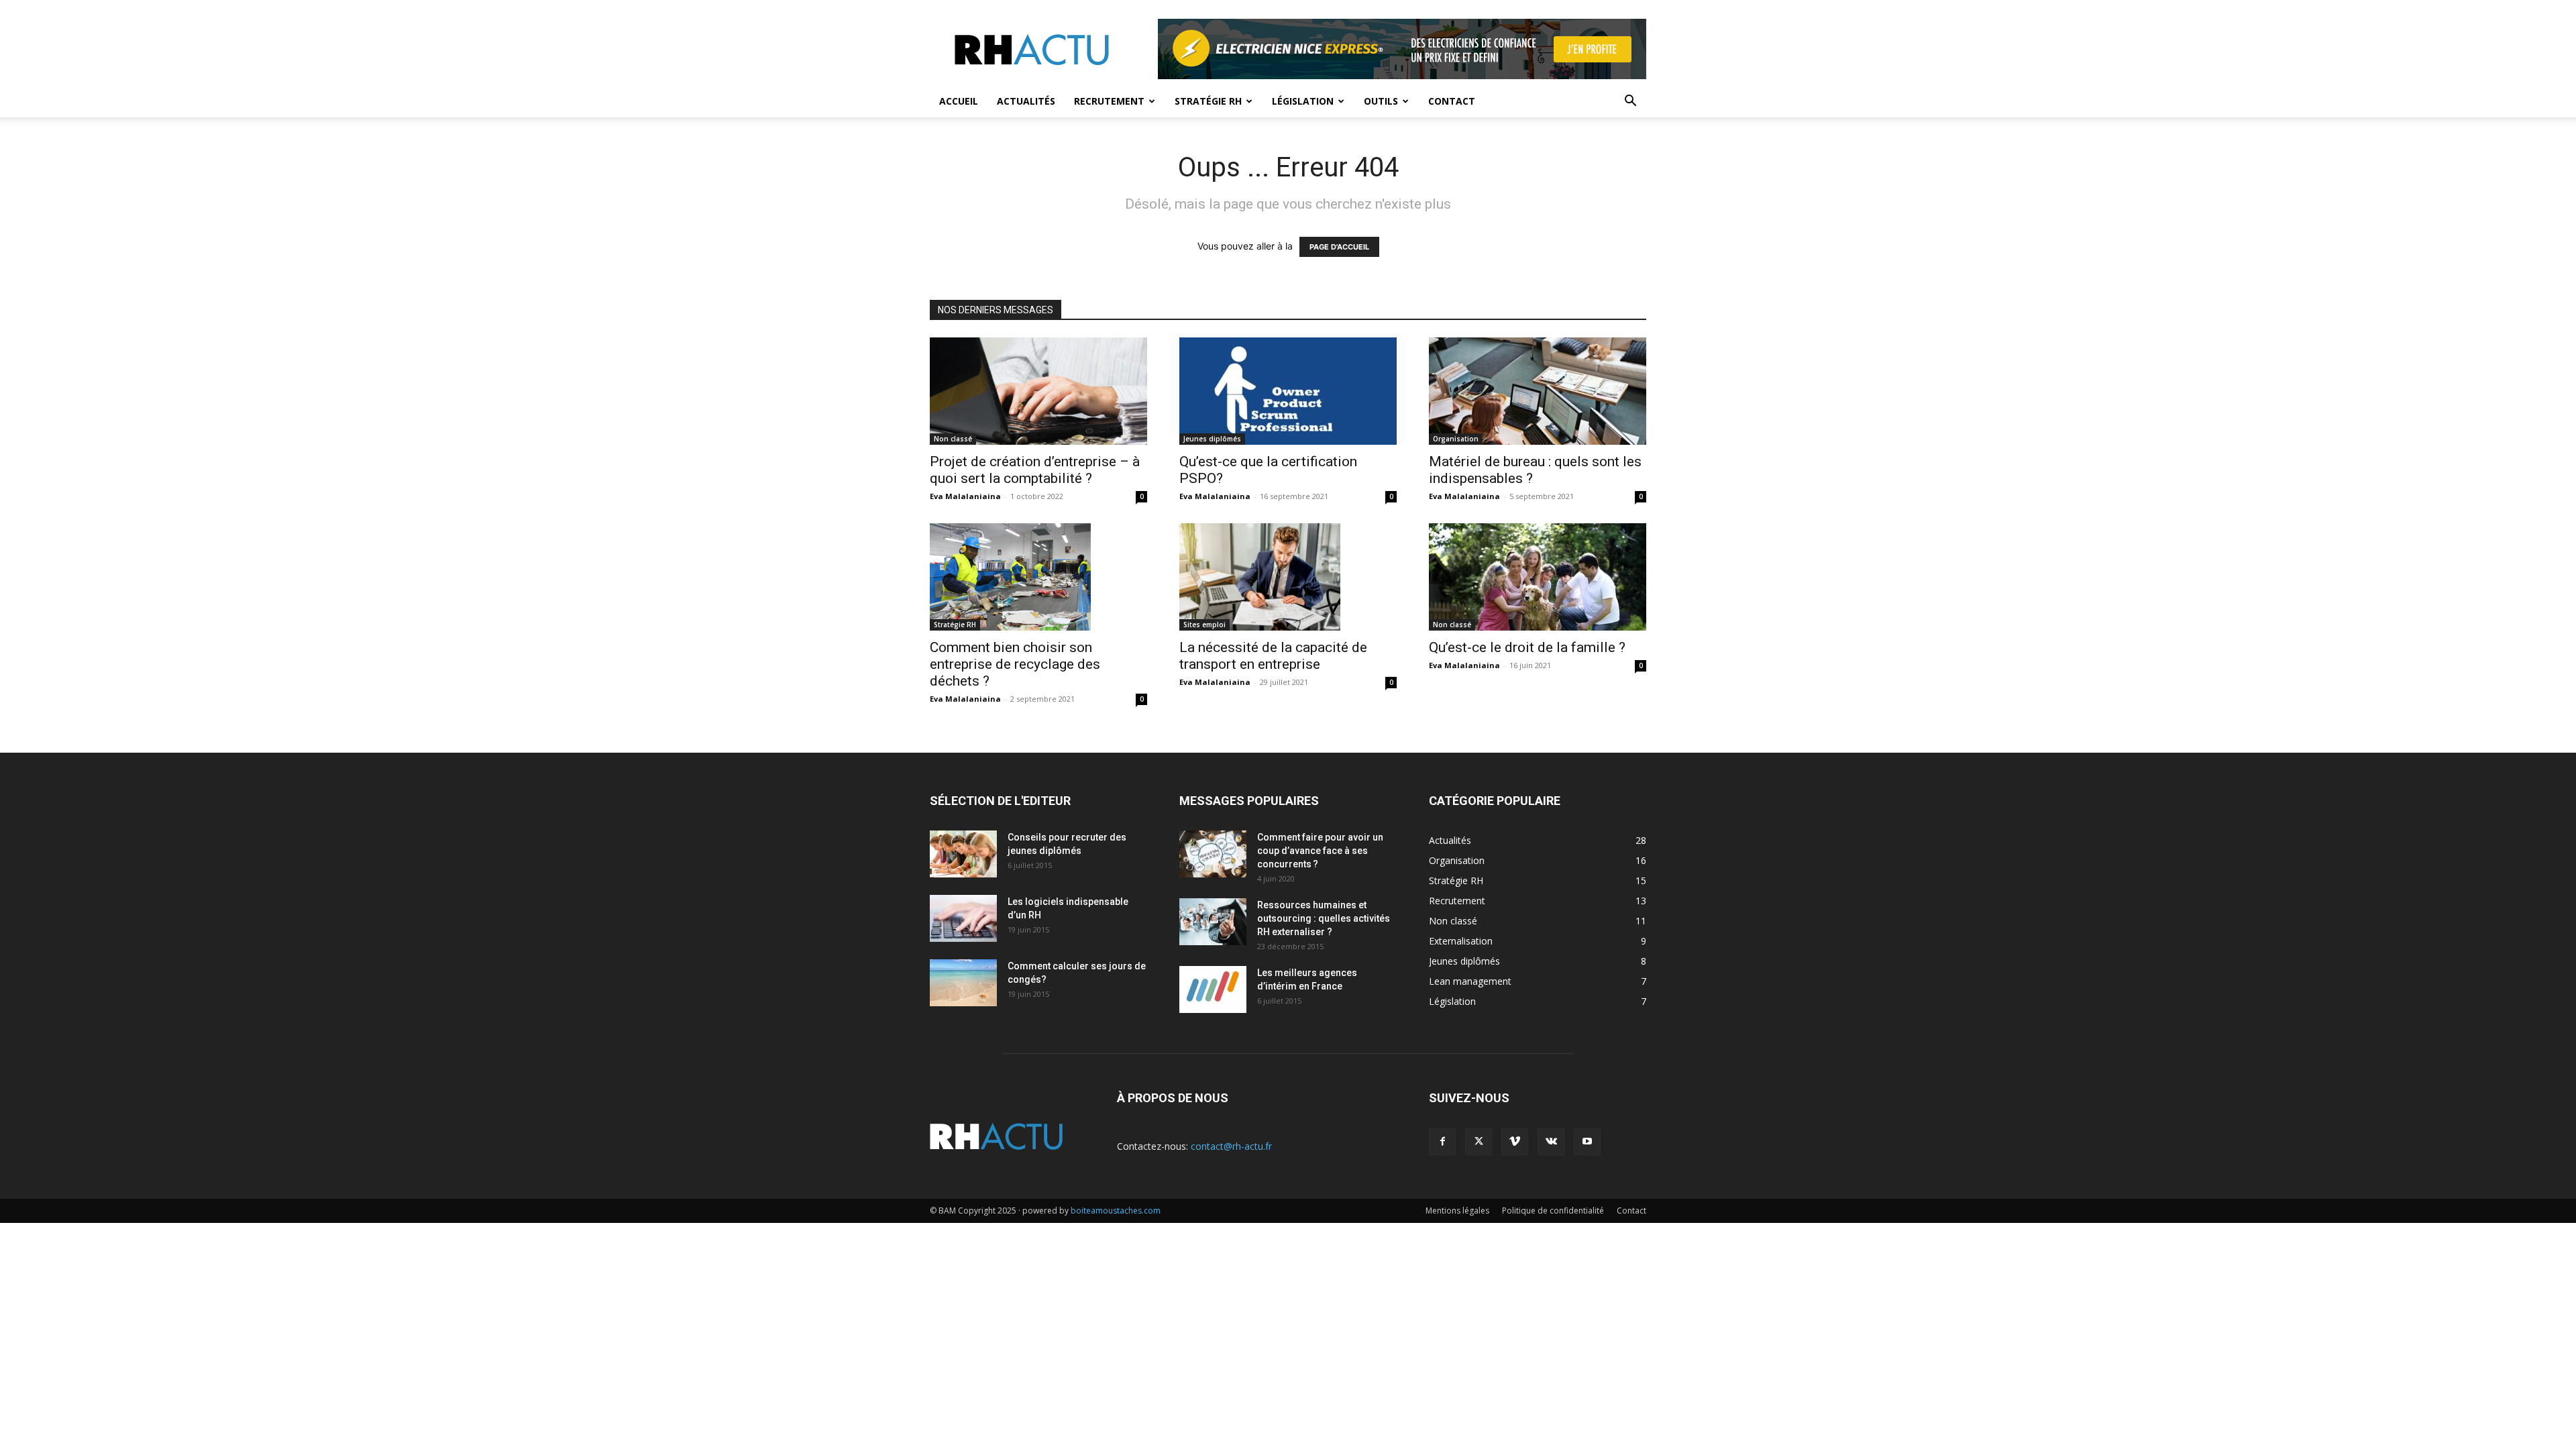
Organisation (1456, 439)
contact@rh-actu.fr (1231, 1146)
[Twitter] (1479, 1142)
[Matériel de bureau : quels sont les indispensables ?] (1538, 391)
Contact (1452, 101)
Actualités (1026, 101)
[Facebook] (1442, 1142)
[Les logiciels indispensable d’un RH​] (963, 918)
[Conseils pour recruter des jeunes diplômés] (963, 854)
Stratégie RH (1208, 101)
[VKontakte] (1551, 1142)
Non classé (953, 439)
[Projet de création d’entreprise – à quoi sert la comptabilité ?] (1038, 391)
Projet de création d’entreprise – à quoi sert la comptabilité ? (1035, 470)
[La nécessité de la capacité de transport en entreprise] (1288, 577)
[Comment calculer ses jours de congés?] (963, 983)
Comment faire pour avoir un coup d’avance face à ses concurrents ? (1320, 851)
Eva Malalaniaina (965, 496)
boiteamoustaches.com (1116, 1211)
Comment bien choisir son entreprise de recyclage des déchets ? (1015, 664)
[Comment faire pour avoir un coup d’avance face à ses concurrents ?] (1213, 854)
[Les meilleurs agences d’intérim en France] (1213, 989)
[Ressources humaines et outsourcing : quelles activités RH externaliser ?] (1213, 922)
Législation (1303, 101)
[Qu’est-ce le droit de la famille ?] (1538, 577)
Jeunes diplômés (1212, 439)
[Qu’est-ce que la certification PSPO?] (1288, 391)
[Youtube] (1587, 1142)
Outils (1381, 101)
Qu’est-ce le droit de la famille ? (1527, 647)
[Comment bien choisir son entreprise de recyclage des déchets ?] (1038, 577)
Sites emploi (1204, 625)
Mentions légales (1457, 1211)
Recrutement (1109, 101)
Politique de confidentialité (1553, 1211)
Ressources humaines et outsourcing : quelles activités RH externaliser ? (1324, 918)
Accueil (959, 101)
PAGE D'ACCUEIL (1339, 247)
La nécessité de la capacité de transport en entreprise (1273, 656)
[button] (1630, 102)
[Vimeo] (1515, 1142)
